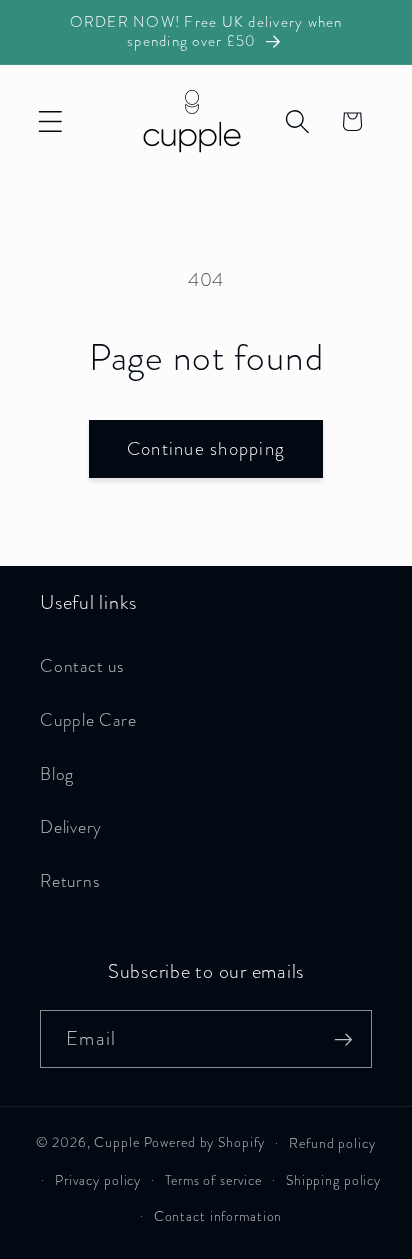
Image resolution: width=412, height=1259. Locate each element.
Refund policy (332, 1143)
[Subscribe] (343, 1039)
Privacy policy (98, 1180)
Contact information (218, 1216)
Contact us (82, 666)
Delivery (71, 827)
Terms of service (213, 1180)
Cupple (116, 1142)
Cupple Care (88, 720)
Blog (57, 774)
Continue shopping (206, 448)
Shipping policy (333, 1180)
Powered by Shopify (205, 1142)
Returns (69, 881)
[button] (50, 121)
